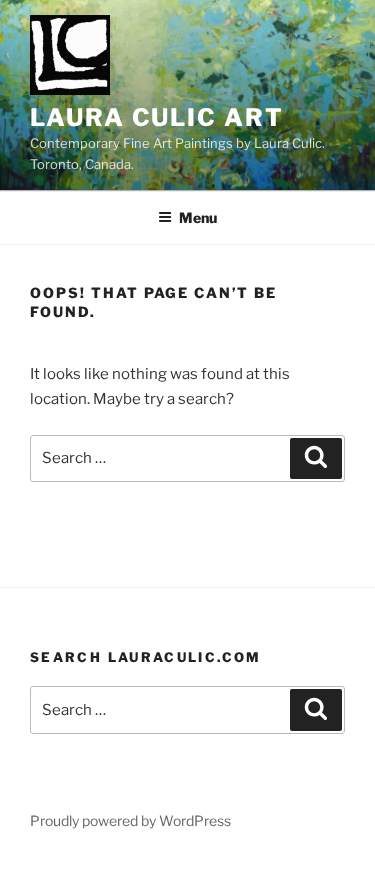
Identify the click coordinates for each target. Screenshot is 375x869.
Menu (198, 217)
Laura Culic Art (157, 117)
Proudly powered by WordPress (130, 820)
